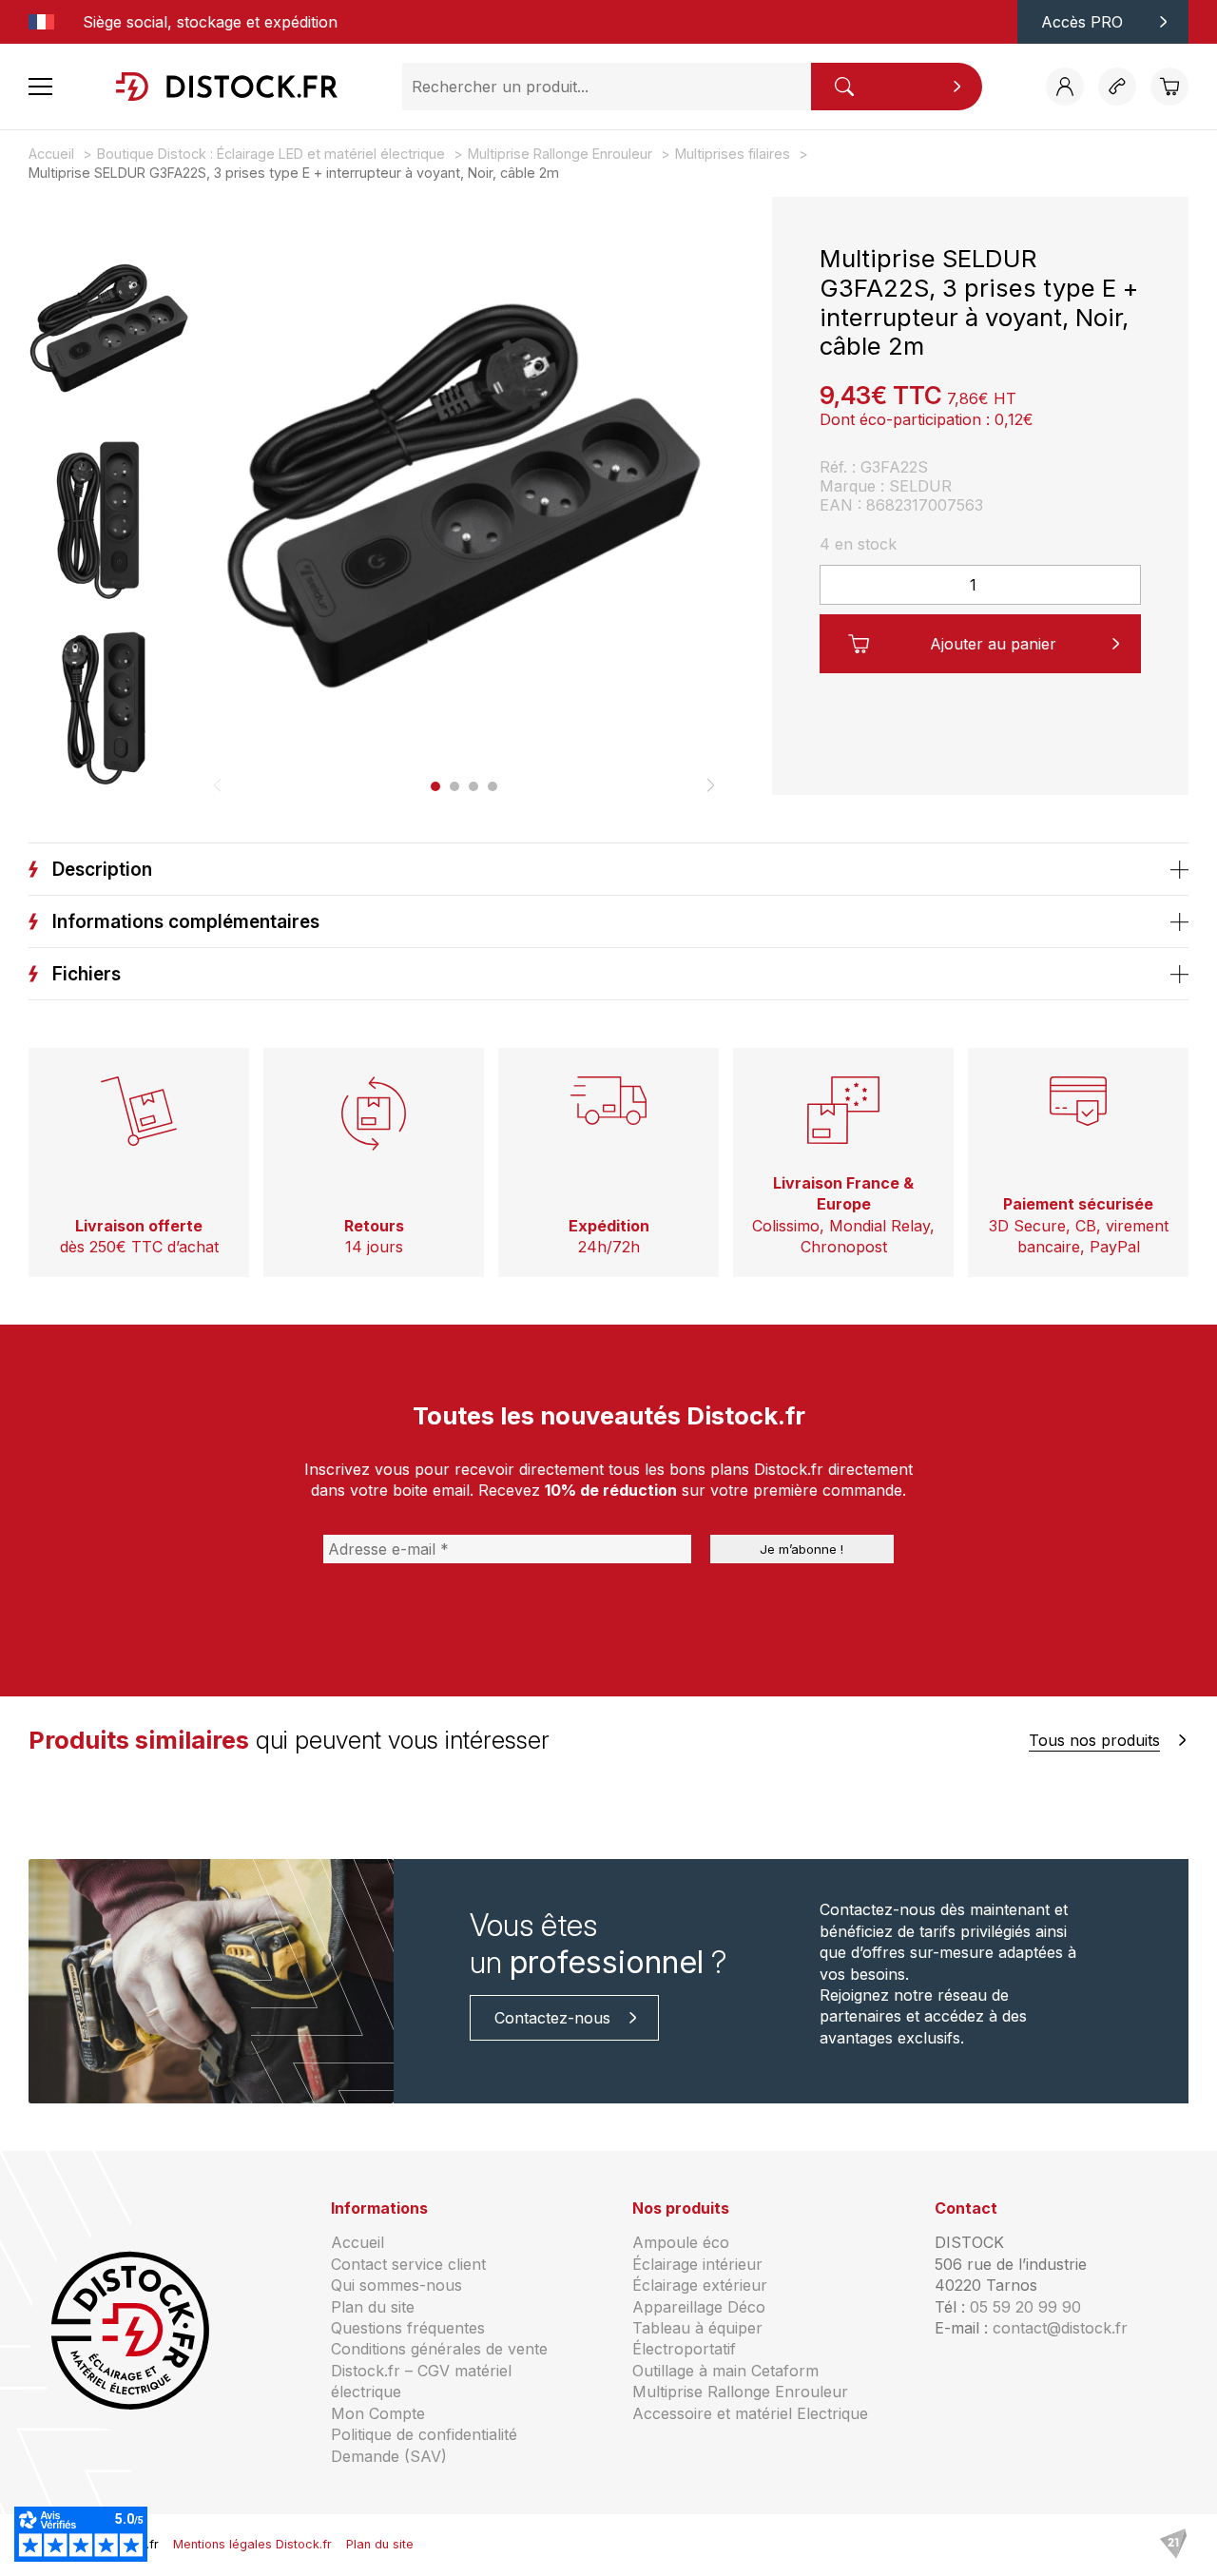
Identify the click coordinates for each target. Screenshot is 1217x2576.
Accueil (357, 2242)
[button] (435, 786)
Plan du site (373, 2307)
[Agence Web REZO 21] (1173, 2545)
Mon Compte (378, 2413)
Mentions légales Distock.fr (252, 2544)
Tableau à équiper (697, 2328)
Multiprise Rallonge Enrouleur (740, 2392)
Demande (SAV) (389, 2456)
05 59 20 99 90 (1025, 2307)
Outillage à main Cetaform (725, 2371)
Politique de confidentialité (424, 2434)
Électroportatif (684, 2349)
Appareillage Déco (699, 2307)
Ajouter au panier (993, 644)
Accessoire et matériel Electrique (750, 2413)
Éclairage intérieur (697, 2264)
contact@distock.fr (1060, 2328)
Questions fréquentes (408, 2328)
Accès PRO (1082, 22)
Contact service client (408, 2264)
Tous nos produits (1094, 1740)
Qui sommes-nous (396, 2285)
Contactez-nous (552, 2018)
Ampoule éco (681, 2242)
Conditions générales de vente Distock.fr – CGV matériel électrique (439, 2370)
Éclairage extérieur (700, 2285)
